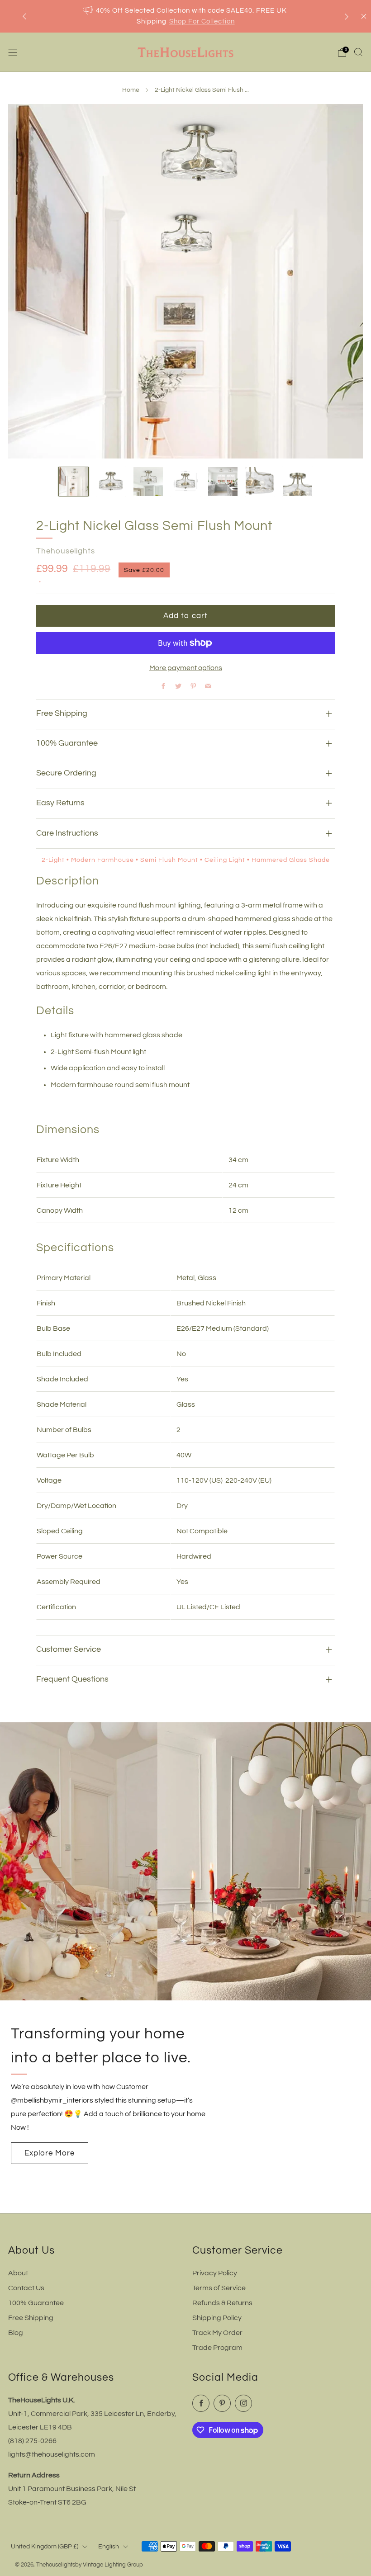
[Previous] (24, 17)
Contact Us (26, 2288)
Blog (16, 2333)
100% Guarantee (36, 2303)
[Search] (358, 52)
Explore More (50, 2153)
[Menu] (13, 52)
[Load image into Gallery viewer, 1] (74, 482)
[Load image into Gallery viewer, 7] (297, 482)
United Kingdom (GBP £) (45, 2546)
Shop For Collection (202, 21)
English (109, 2546)
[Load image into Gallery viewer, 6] (260, 482)
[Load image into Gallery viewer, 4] (186, 482)
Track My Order (217, 2333)
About (18, 2273)
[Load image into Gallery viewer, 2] (111, 482)
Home (131, 90)
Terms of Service (219, 2288)
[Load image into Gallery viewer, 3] (148, 482)
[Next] (347, 17)
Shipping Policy (217, 2318)
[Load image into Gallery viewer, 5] (223, 482)
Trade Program (217, 2348)
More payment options (186, 668)
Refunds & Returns (222, 2303)
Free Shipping (31, 2318)
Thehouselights (66, 551)
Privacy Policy (215, 2273)
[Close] (364, 16)
